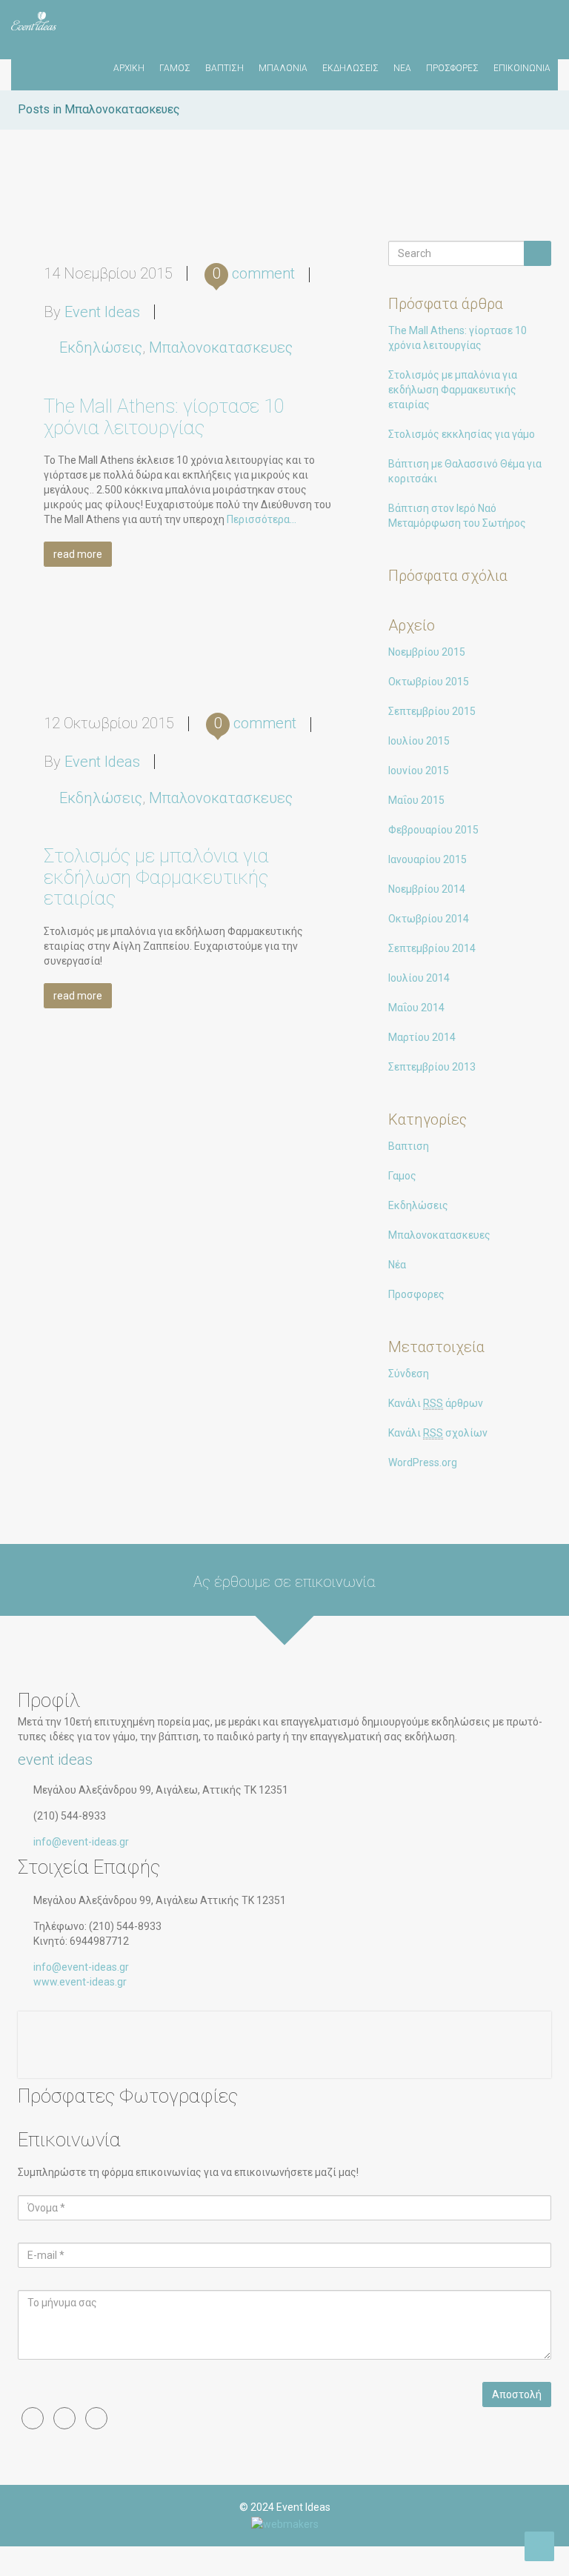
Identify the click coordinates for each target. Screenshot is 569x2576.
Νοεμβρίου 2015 (427, 652)
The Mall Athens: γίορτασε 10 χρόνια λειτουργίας (164, 417)
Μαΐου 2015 (416, 800)
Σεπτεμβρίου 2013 (432, 1067)
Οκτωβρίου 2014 (429, 919)
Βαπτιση (409, 1146)
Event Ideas (102, 312)
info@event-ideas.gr (81, 1842)
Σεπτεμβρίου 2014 (432, 948)
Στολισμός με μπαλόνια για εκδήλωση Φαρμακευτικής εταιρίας (156, 877)
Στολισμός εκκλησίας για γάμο (462, 434)
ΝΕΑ (402, 68)
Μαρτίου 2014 (422, 1037)
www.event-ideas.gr (80, 1982)
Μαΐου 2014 (416, 1008)
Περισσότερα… (260, 519)
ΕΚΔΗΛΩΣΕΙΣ (350, 68)
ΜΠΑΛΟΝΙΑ (283, 68)
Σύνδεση (409, 1374)
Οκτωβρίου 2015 (429, 682)
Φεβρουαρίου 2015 (433, 830)
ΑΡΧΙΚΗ (129, 68)
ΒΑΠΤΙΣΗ (224, 68)
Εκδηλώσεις (101, 347)
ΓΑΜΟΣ (175, 68)
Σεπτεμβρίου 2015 (432, 711)
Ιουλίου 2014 (419, 978)
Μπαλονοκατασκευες (221, 347)
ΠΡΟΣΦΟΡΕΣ (452, 68)
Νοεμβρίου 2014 (427, 889)
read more (78, 554)
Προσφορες (416, 1294)
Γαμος (402, 1176)
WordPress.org (423, 1462)
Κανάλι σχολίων (438, 1433)
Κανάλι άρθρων (436, 1403)
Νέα (397, 1265)
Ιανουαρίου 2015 (427, 859)
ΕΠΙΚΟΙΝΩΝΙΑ (522, 68)
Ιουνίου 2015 (419, 771)
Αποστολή (517, 2394)
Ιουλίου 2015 (419, 741)
